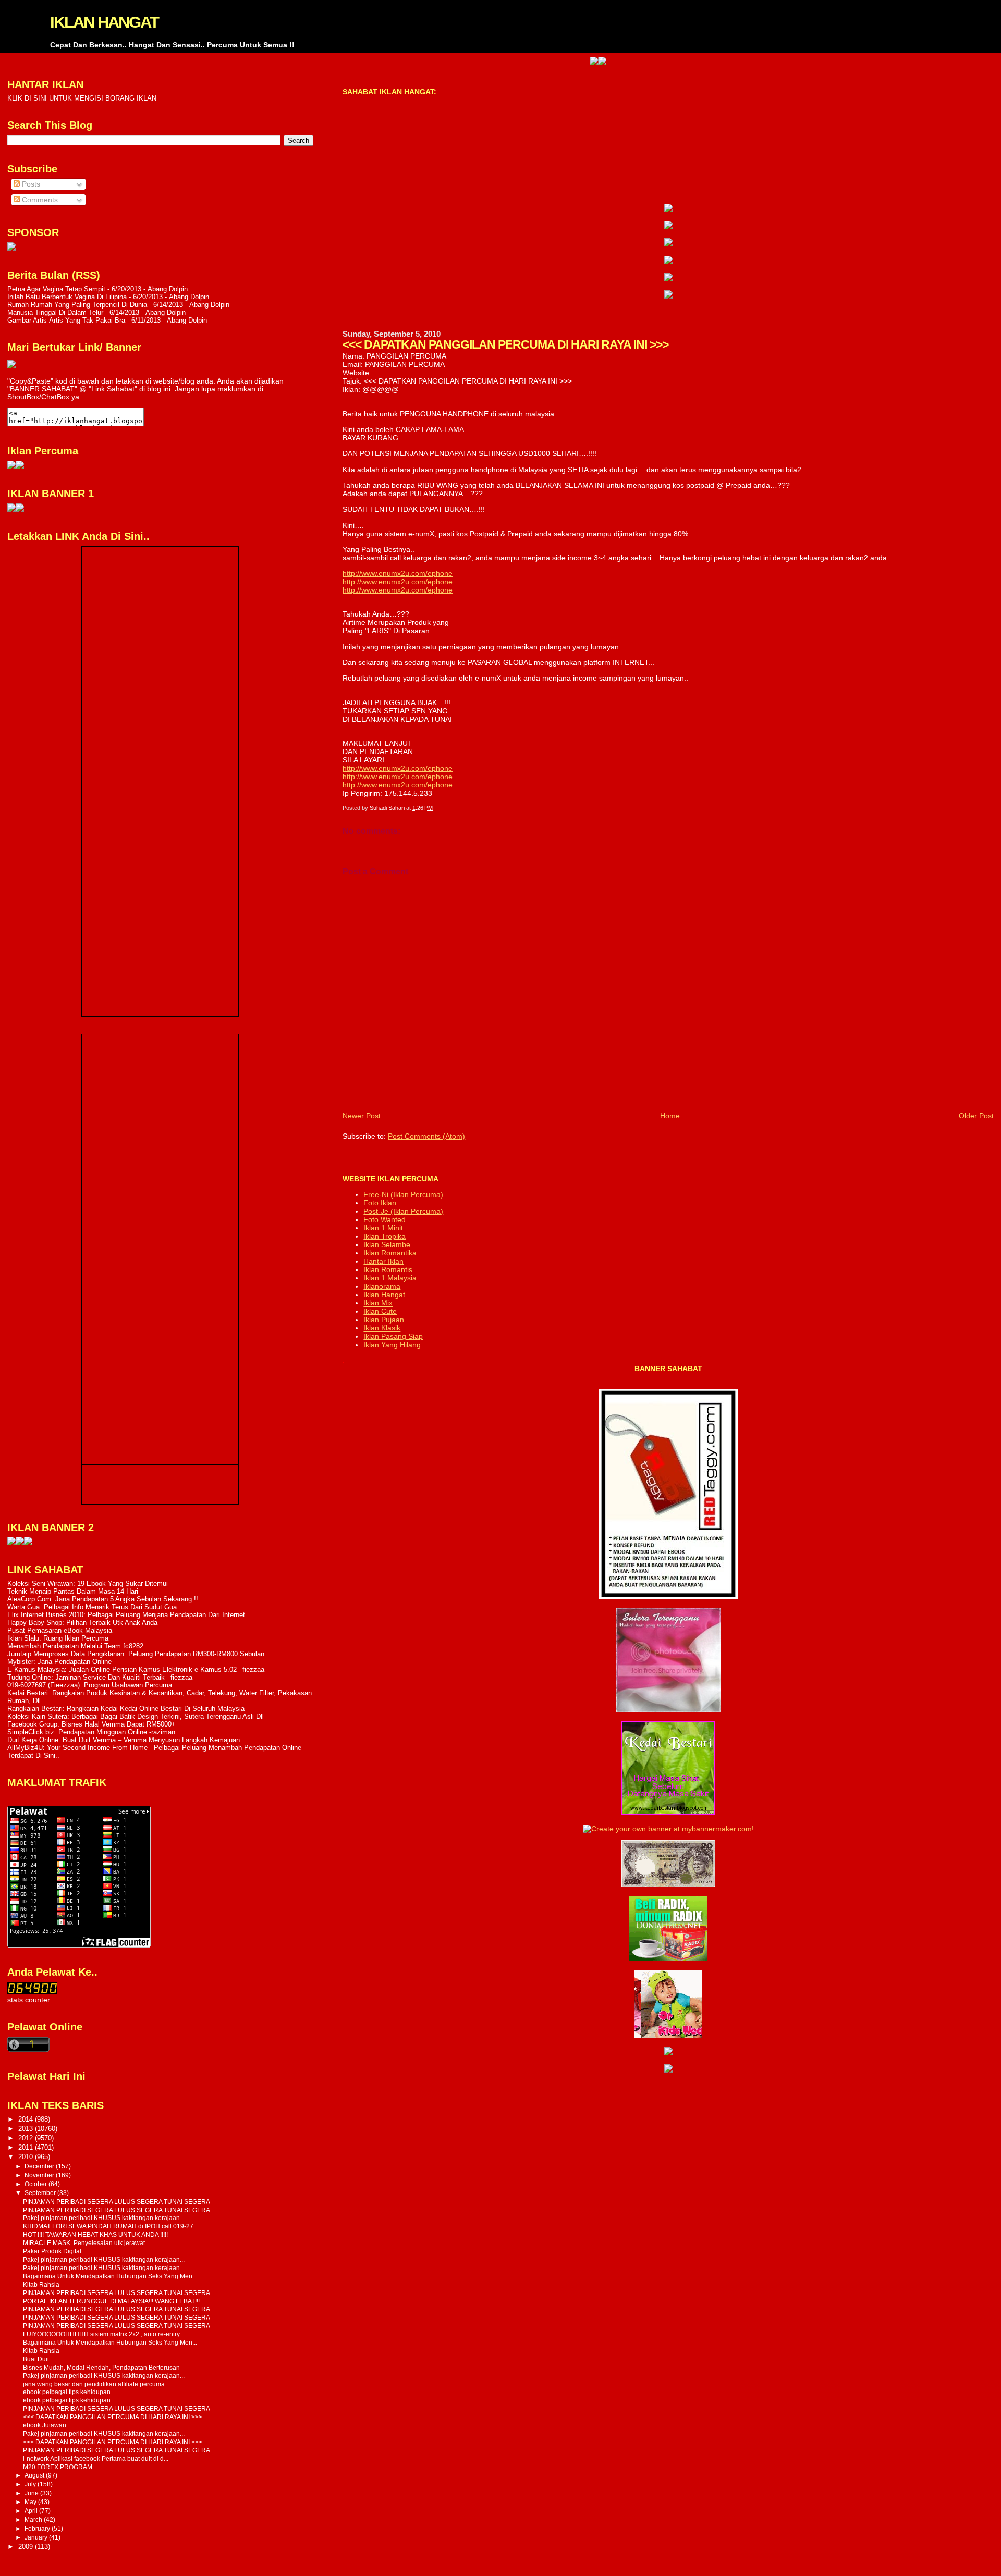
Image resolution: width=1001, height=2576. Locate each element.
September (41, 2193)
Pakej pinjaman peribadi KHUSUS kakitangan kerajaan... (104, 2218)
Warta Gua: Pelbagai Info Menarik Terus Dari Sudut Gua (92, 1607)
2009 (27, 2547)
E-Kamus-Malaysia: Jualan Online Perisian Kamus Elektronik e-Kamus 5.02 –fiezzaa (136, 1669)
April (32, 2511)
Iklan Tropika (384, 1236)
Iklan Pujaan (384, 1320)
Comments (39, 200)
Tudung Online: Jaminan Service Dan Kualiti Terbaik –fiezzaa (100, 1677)
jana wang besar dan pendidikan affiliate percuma (94, 2384)
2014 (27, 2119)
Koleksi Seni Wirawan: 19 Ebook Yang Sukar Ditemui (88, 1583)
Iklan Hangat (384, 1295)
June (32, 2493)
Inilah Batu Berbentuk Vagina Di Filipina (67, 297)
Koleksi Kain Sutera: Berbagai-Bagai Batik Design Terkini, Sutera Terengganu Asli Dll (136, 1716)
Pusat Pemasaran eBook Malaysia (60, 1630)
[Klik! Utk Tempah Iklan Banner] (545, 63)
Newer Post (362, 1116)
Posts (30, 184)
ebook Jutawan (45, 2425)
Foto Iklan (380, 1203)
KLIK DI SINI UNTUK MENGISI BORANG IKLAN (82, 98)
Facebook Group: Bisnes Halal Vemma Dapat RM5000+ (91, 1724)
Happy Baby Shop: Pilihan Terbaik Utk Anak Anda (82, 1623)
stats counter (29, 2000)
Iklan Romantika (390, 1253)
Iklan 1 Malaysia (390, 1278)
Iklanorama (382, 1286)
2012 (27, 2138)
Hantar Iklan (383, 1261)
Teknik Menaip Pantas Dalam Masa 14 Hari (73, 1591)
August (35, 2475)
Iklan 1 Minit (383, 1228)
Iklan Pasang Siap (393, 1336)
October (36, 2184)
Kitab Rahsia (41, 2284)
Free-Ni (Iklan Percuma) (403, 1194)
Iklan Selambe (387, 1244)
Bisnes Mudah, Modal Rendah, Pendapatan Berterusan (101, 2367)
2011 (27, 2147)
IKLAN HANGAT (104, 22)
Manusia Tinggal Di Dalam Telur (55, 312)
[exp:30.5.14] (668, 209)
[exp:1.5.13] (11, 509)
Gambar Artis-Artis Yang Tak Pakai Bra (66, 320)
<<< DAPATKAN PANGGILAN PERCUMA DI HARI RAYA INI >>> (113, 2417)
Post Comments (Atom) (426, 1136)
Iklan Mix (378, 1303)
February (38, 2529)
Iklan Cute (380, 1311)
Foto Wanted (384, 1219)
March (34, 2520)
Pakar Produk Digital (52, 2251)
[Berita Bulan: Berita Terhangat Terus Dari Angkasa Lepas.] (11, 248)
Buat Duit (36, 2359)
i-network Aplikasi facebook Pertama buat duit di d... (96, 2458)
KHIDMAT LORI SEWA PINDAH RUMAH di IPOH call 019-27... (111, 2226)
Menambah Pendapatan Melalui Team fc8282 (75, 1646)
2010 (27, 2157)
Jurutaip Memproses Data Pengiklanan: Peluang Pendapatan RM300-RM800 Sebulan (136, 1654)
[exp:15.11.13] (11, 1543)
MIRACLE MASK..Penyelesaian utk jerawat (84, 2243)
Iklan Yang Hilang (392, 1345)
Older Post (976, 1116)
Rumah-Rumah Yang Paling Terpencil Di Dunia (77, 305)
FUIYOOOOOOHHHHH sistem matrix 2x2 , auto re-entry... (103, 2334)
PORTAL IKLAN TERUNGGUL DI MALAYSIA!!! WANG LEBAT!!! (111, 2301)
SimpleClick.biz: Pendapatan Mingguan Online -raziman (91, 1732)
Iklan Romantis (388, 1269)
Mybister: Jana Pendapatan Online (59, 1662)
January (37, 2537)
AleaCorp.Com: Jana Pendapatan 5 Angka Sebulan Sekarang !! (103, 1599)
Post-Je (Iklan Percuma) (403, 1211)
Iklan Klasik (382, 1328)
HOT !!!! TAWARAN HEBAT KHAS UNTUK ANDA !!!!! (95, 2234)
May (31, 2502)
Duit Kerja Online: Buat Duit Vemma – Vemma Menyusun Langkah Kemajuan (124, 1740)
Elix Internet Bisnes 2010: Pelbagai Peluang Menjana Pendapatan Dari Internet (126, 1615)
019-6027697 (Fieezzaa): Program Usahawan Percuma (90, 1685)
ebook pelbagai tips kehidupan (67, 2392)
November (40, 2175)
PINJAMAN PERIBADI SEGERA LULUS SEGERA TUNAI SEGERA (117, 2202)
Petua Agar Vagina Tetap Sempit (56, 289)
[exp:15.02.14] (668, 227)
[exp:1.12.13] (537, 63)
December (40, 2166)
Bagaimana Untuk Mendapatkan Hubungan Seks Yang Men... (110, 2276)
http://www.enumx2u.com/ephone (398, 573)
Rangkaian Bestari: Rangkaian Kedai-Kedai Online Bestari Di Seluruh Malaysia (126, 1709)
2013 (27, 2129)
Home (670, 1116)
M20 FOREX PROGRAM (58, 2467)
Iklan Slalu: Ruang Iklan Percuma (58, 1638)
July (31, 2484)
